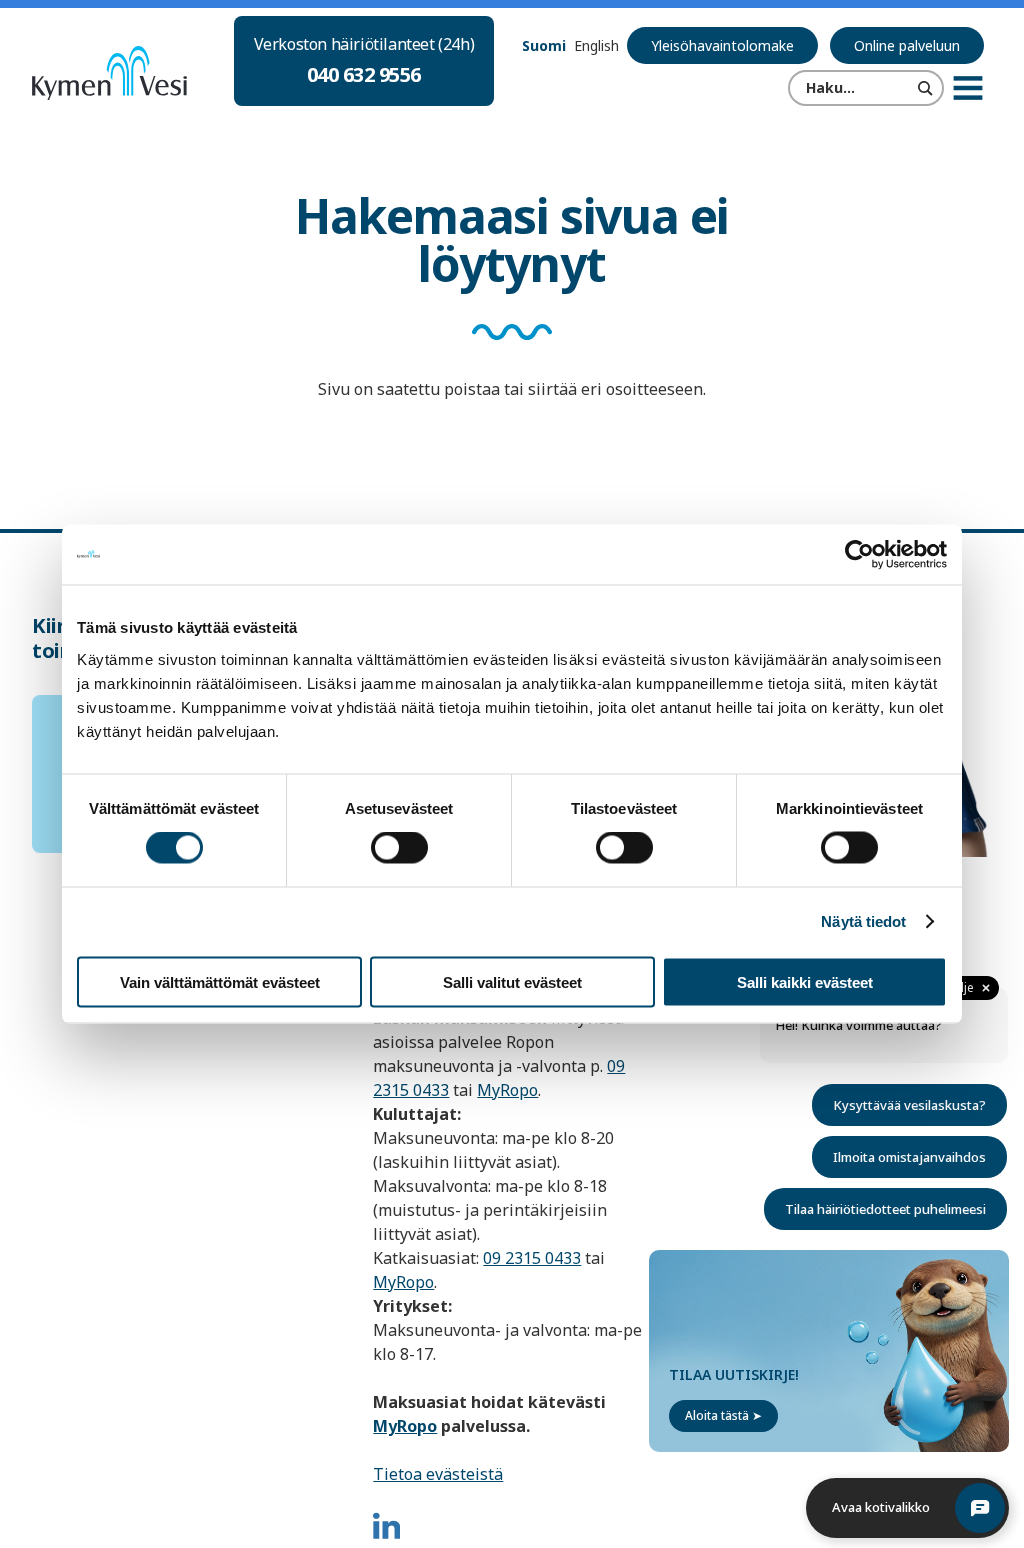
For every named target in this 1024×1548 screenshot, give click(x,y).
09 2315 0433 (532, 1258)
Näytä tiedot (863, 921)
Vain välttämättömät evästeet (220, 981)
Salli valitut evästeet (512, 981)
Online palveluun (907, 45)
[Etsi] (926, 88)
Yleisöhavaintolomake (722, 45)
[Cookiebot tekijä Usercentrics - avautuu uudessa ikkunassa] (859, 555)
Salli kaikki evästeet (805, 981)
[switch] (399, 848)
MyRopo (507, 1090)
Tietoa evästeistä (438, 1474)
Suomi (544, 45)
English (596, 45)
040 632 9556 (364, 74)
